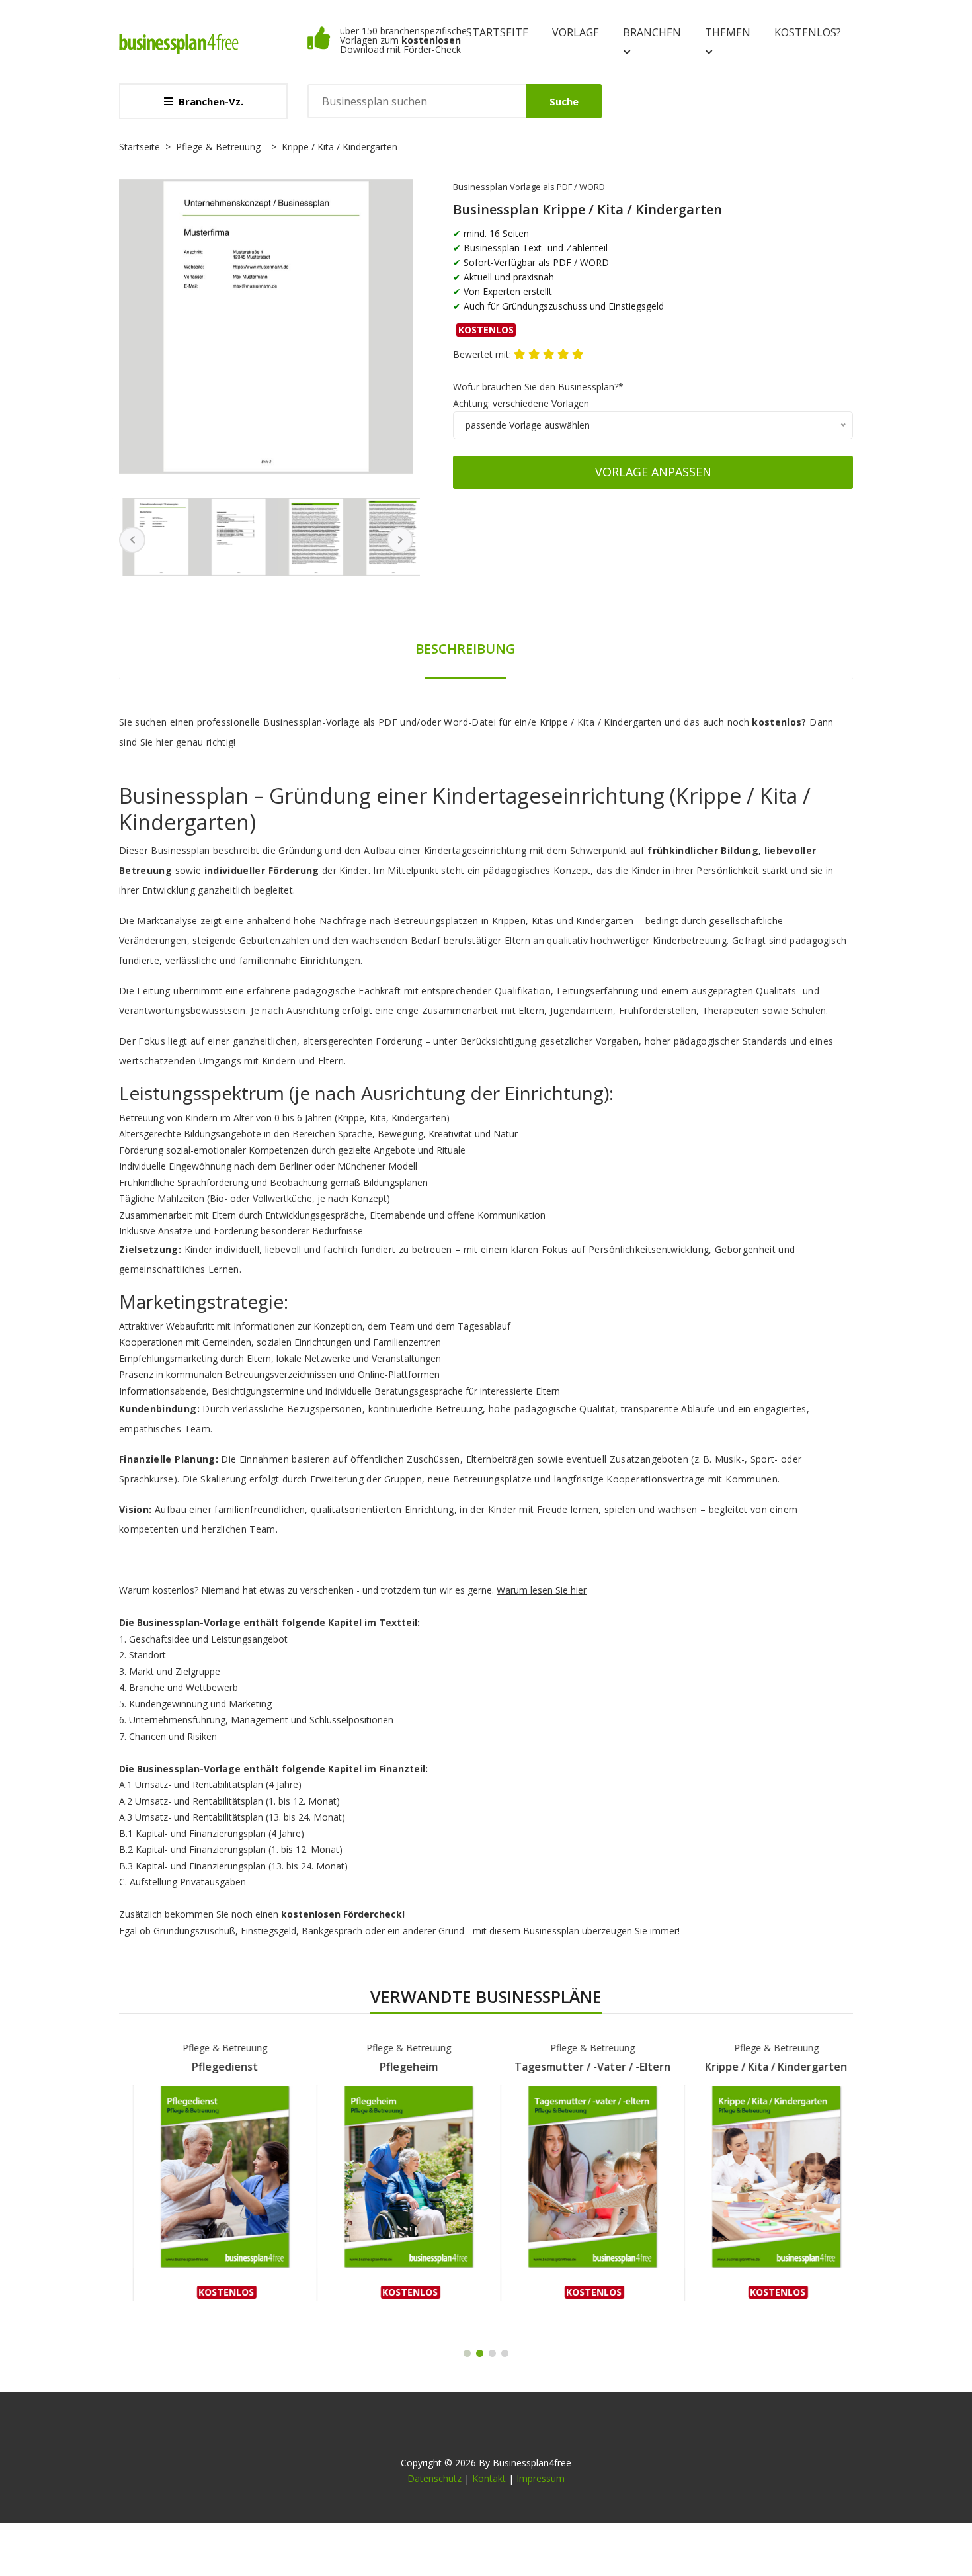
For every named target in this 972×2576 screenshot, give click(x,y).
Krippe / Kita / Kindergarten (763, 2067)
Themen (728, 32)
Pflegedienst (211, 2067)
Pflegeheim (395, 2067)
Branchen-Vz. (211, 101)
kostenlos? (808, 32)
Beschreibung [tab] (466, 649)
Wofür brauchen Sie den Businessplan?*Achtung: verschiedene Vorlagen (538, 395)
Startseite (497, 32)
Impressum (541, 2478)
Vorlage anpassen (653, 472)
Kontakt (489, 2478)
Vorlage (576, 32)
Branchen (652, 32)
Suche (564, 101)
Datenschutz (434, 2478)
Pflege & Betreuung (218, 147)
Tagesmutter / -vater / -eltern (579, 2067)
